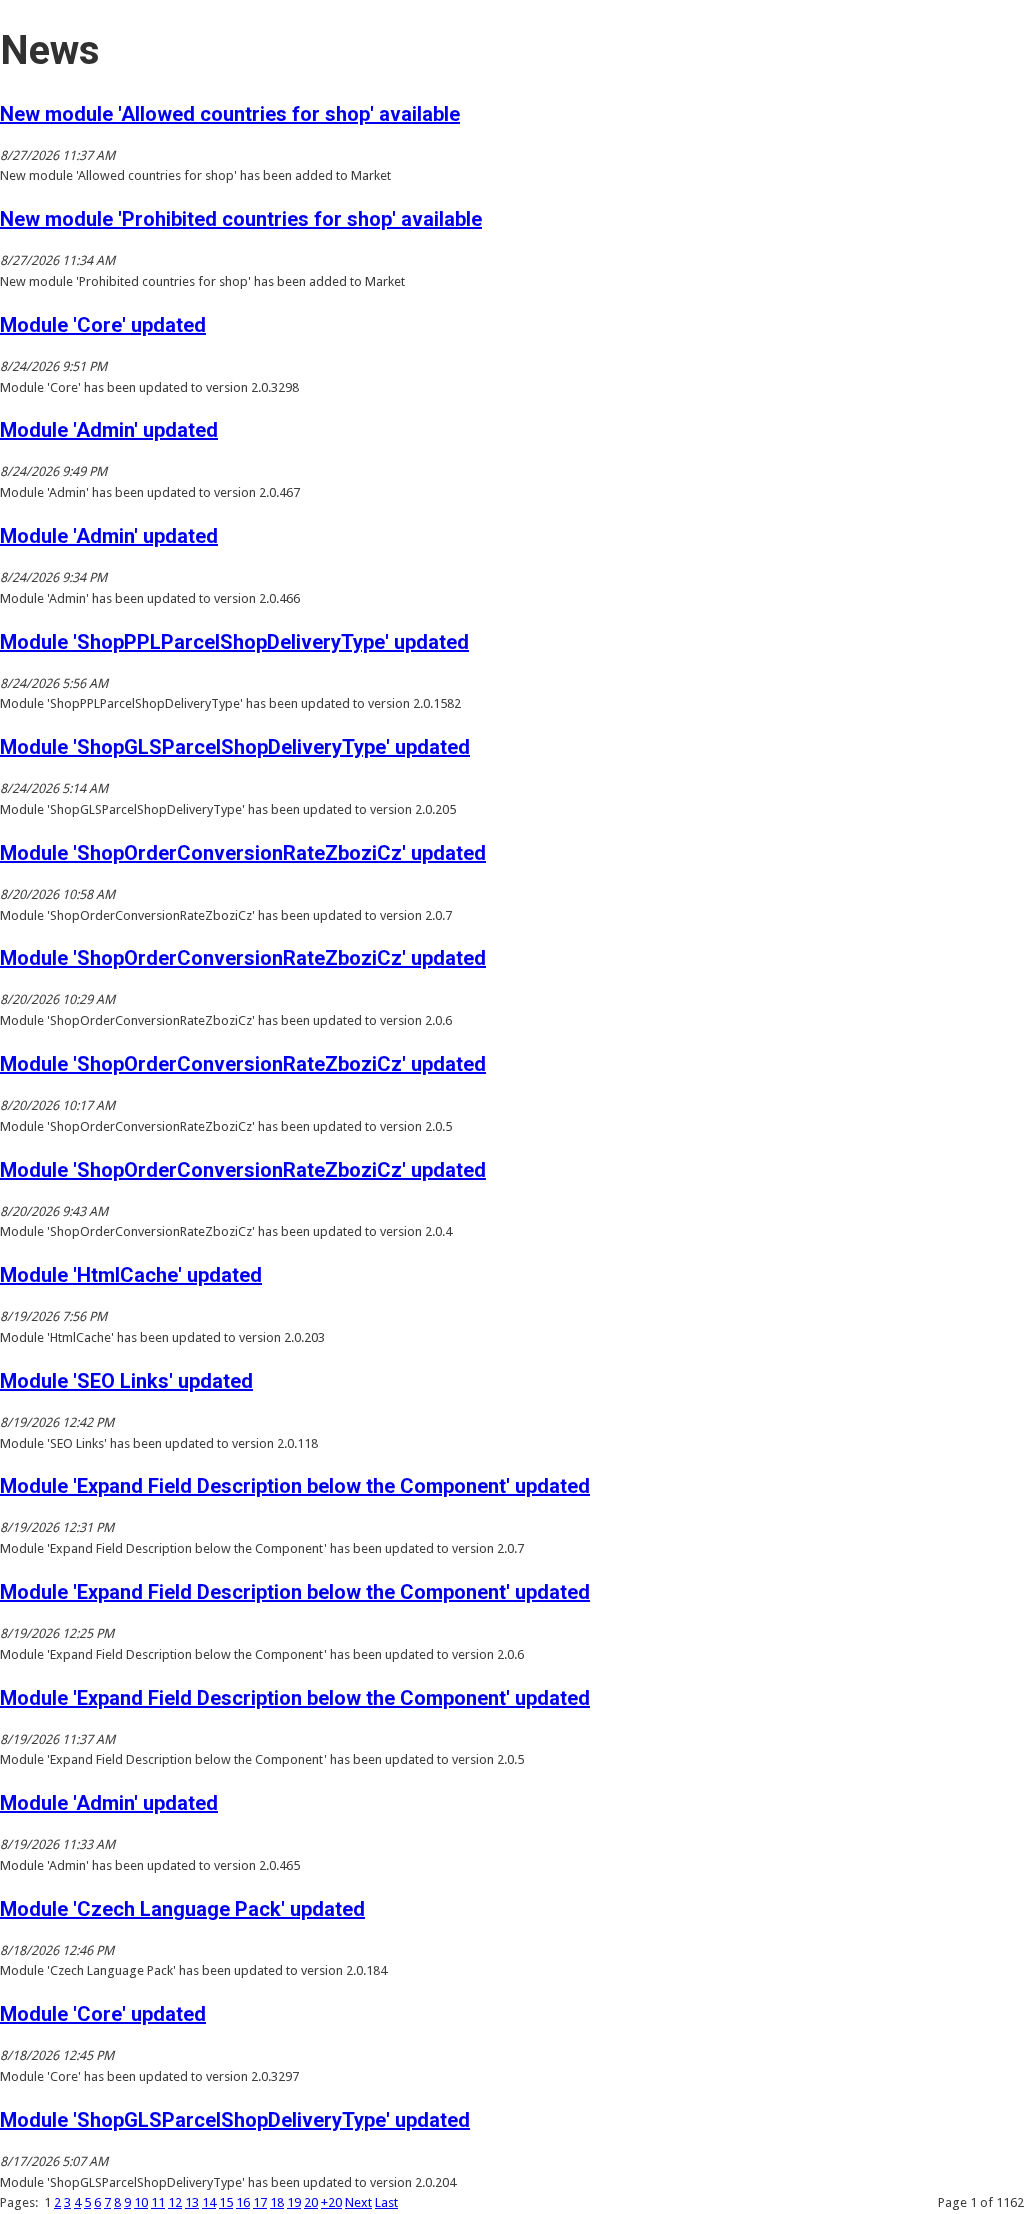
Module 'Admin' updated (109, 430)
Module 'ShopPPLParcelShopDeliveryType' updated (234, 642)
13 (192, 2202)
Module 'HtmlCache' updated (131, 1275)
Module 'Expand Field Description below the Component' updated (295, 1486)
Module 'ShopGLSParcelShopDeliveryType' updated (235, 747)
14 (209, 2202)
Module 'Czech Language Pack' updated (182, 1909)
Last (386, 2202)
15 (226, 2202)
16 (243, 2202)
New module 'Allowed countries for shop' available (230, 114)
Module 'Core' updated (103, 325)
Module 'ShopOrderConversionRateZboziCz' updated (243, 853)
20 (311, 2202)
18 (277, 2202)
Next (358, 2202)
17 (260, 2202)
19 (294, 2202)
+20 (331, 2202)
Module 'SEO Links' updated (126, 1381)
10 (141, 2202)
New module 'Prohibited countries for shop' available (241, 219)
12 (175, 2202)
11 (158, 2202)
